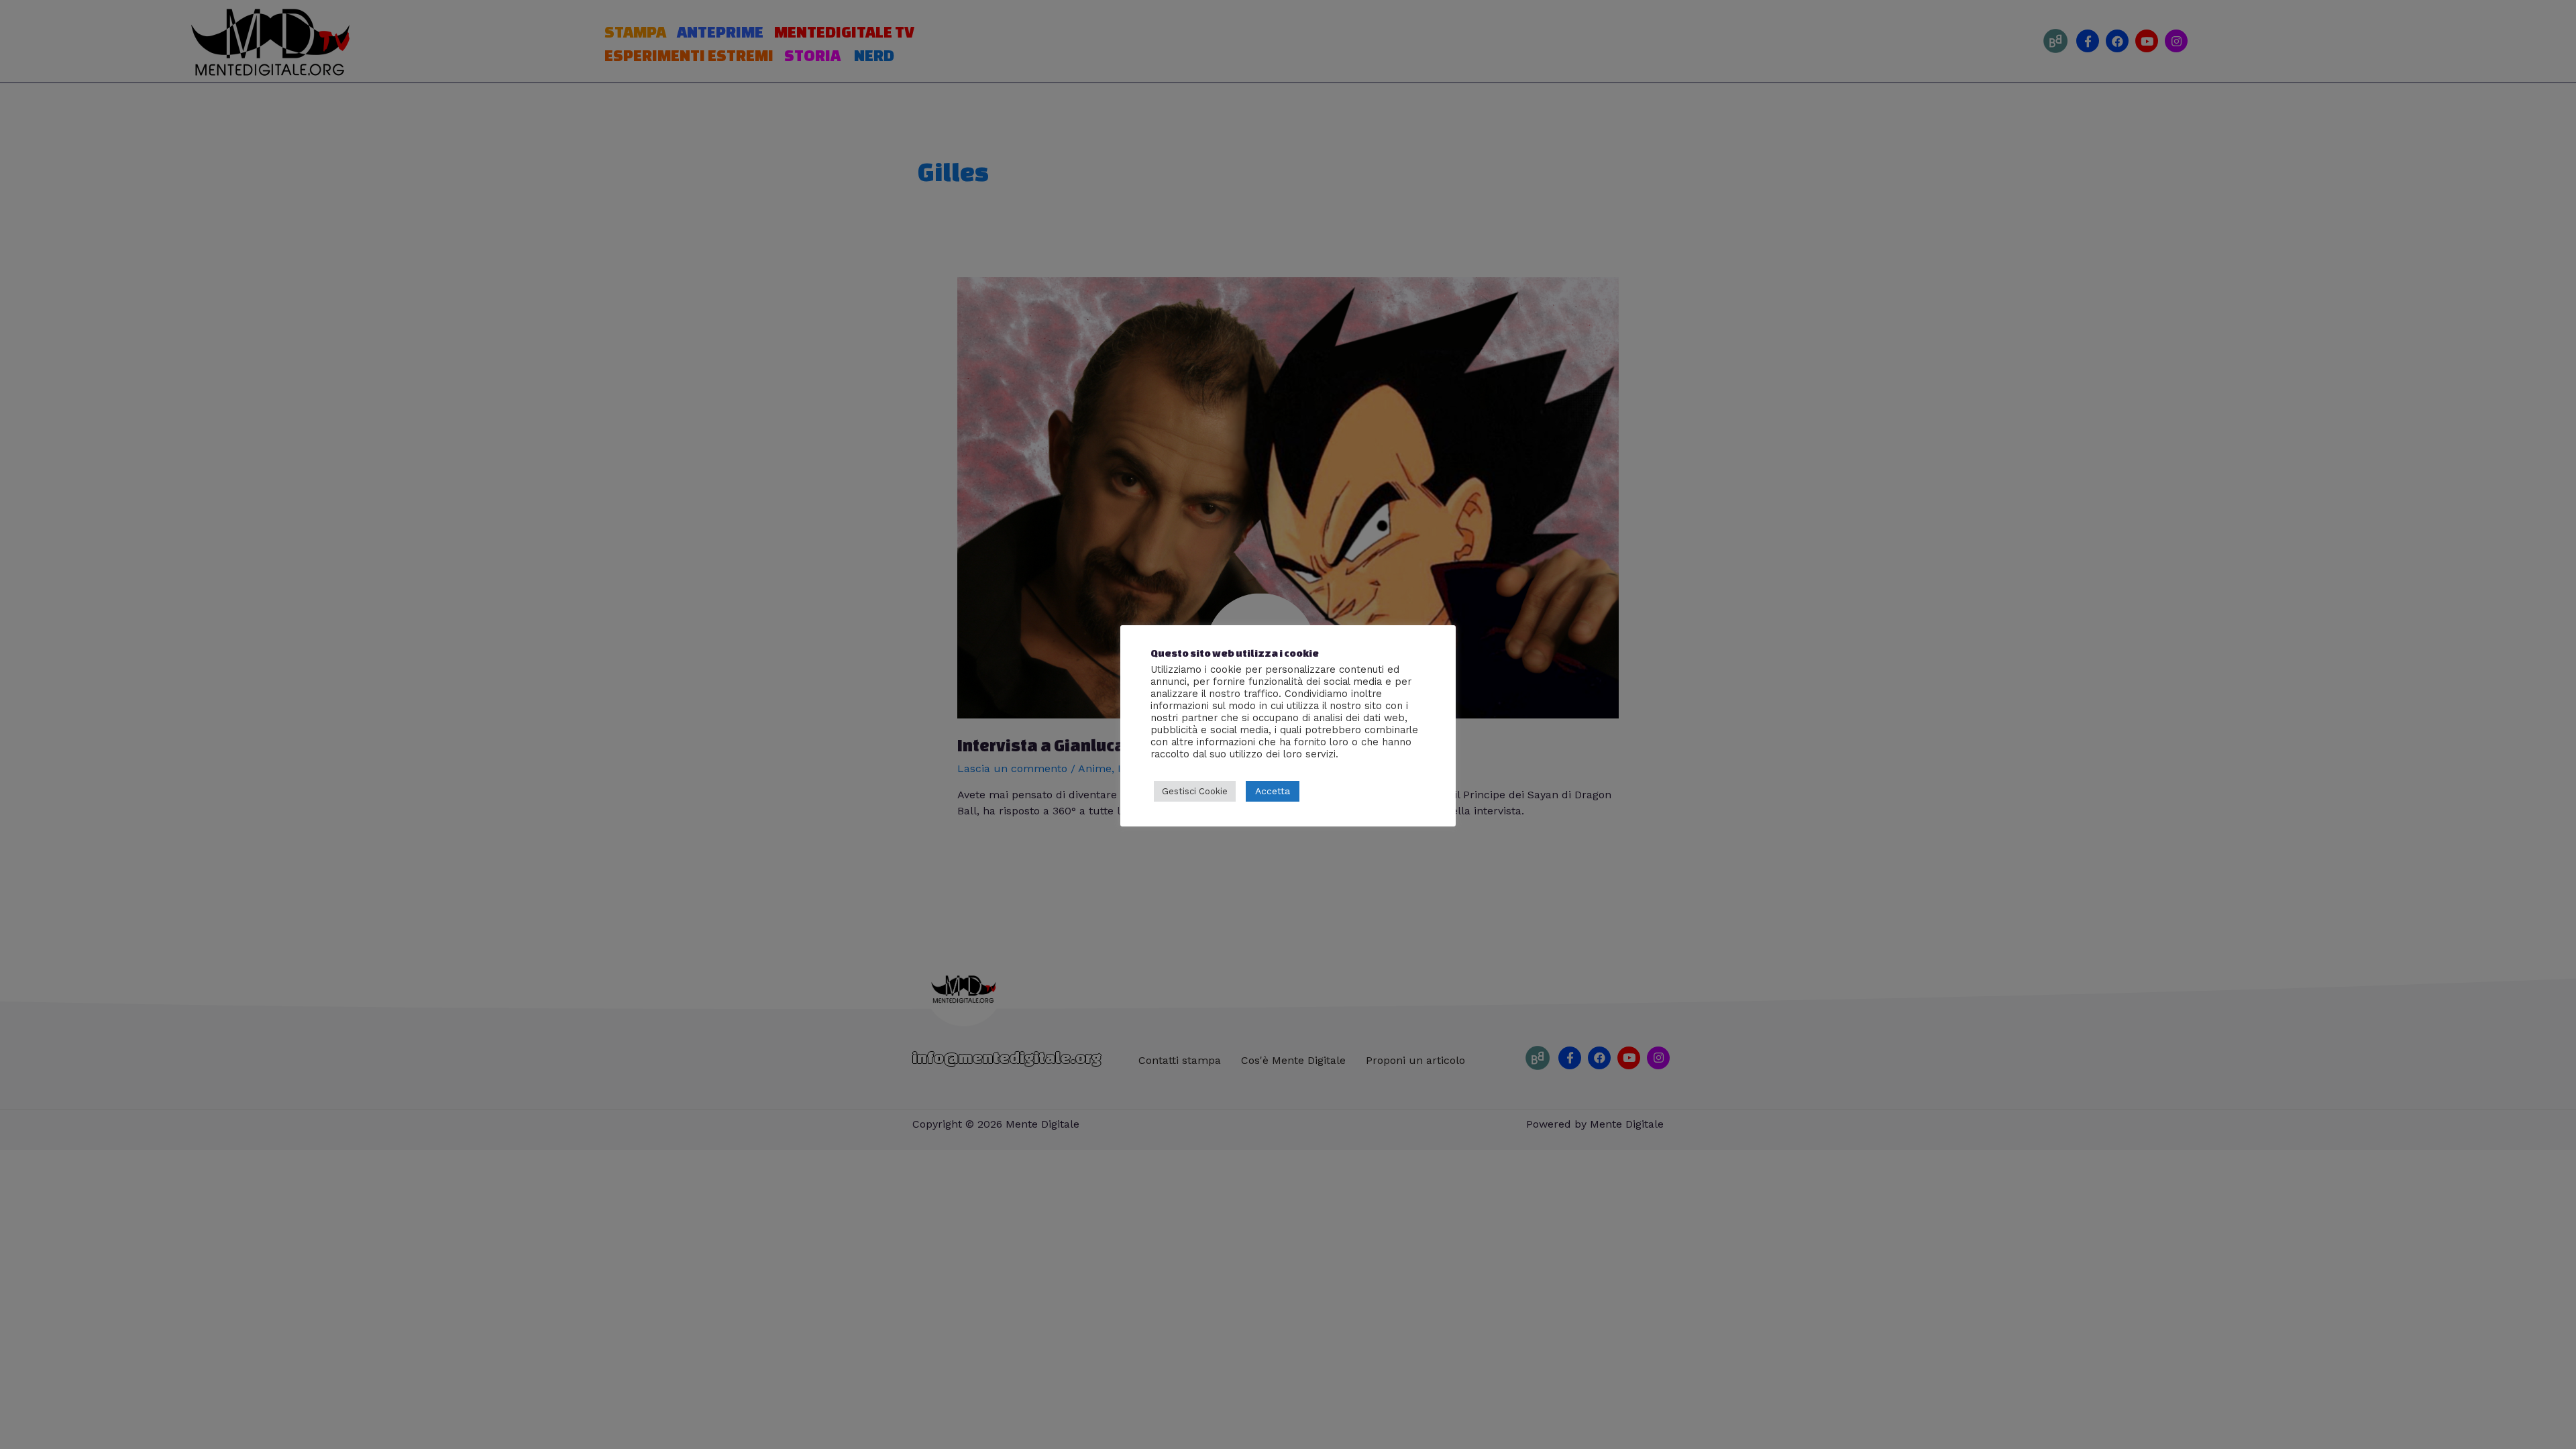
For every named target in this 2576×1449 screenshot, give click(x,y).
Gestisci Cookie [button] (1195, 791)
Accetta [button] (1273, 791)
